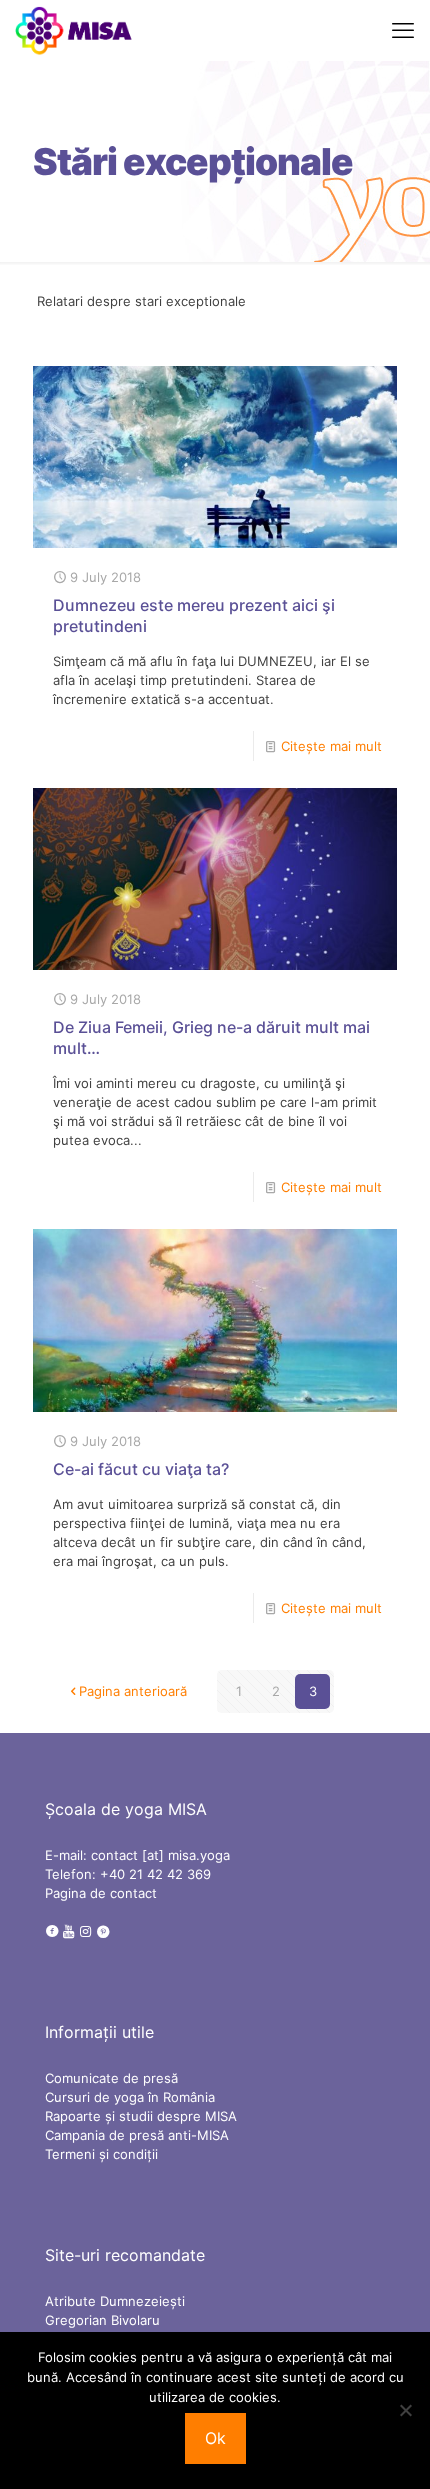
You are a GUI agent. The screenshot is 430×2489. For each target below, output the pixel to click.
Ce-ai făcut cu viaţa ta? (141, 1469)
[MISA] (74, 30)
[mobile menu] (403, 30)
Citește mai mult (331, 746)
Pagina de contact (101, 1893)
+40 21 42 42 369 (155, 1874)
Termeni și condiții (101, 2154)
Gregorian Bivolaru (102, 2320)
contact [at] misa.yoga (160, 1855)
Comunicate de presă (111, 2078)
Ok (215, 2438)
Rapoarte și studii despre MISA (141, 2116)
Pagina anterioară (133, 1691)
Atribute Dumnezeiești (115, 2301)
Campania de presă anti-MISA (137, 2135)
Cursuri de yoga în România (130, 2097)
